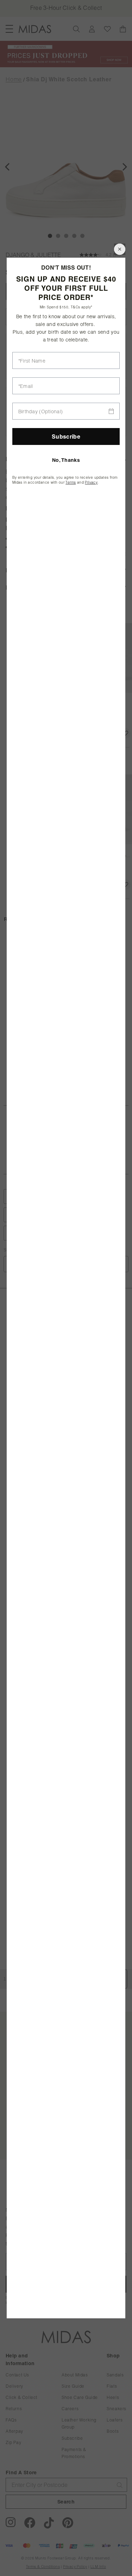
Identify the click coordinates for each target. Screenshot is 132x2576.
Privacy (91, 482)
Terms (71, 482)
